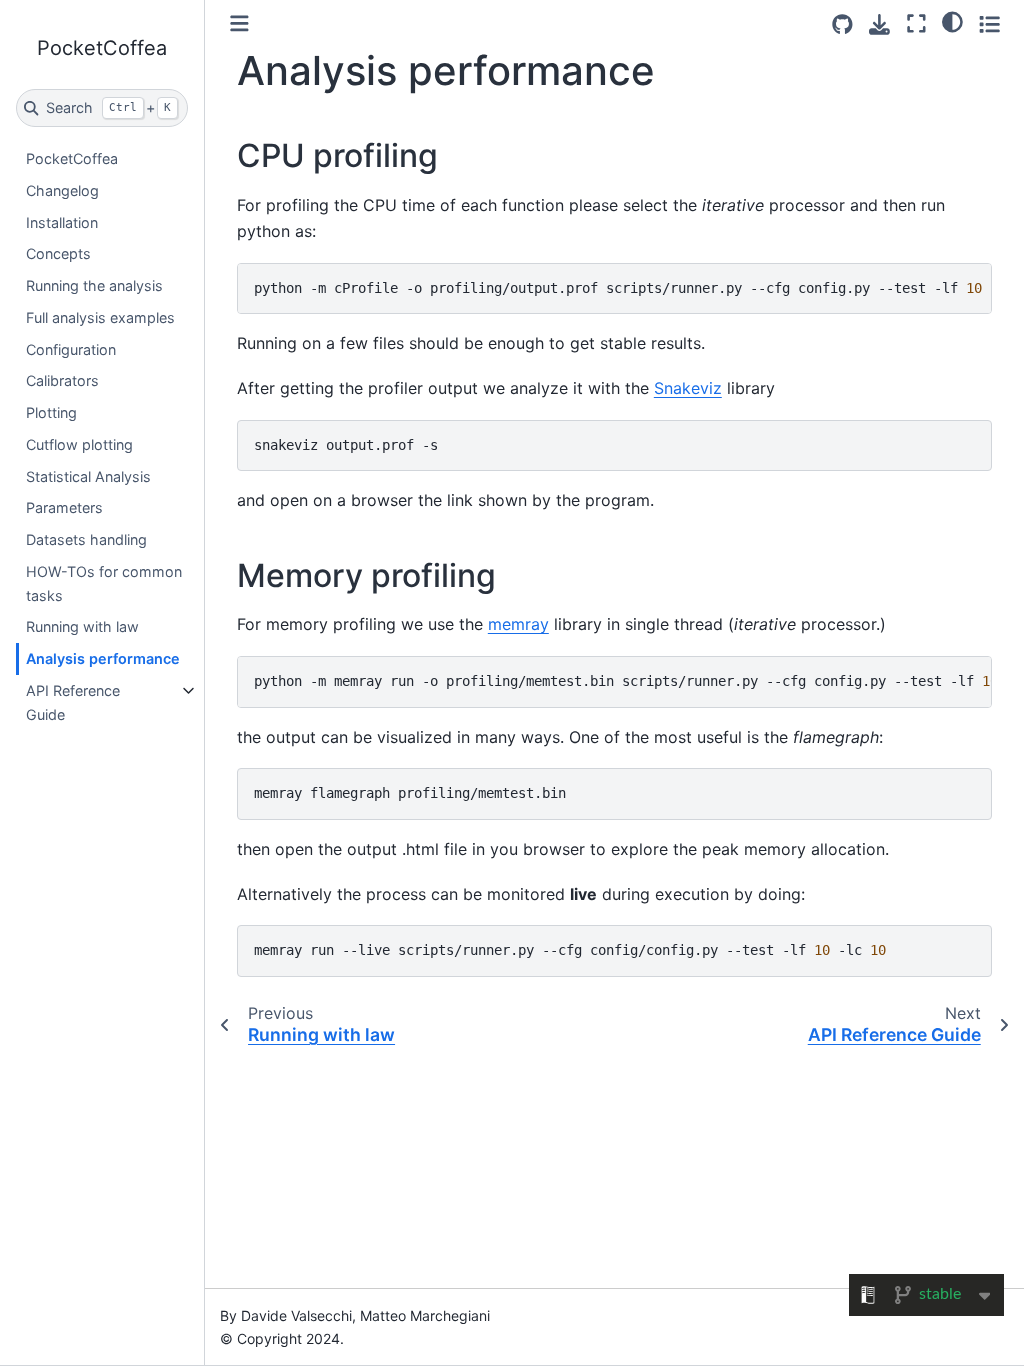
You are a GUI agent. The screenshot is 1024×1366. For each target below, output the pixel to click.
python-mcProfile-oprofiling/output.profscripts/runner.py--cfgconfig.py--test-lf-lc (623, 288)
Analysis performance (103, 658)
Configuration (71, 349)
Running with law (82, 626)
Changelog (62, 190)
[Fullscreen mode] (916, 23)
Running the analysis (94, 285)
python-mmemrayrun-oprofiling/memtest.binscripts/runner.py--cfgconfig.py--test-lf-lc (623, 681)
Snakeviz (688, 388)
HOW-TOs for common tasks (104, 583)
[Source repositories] (842, 24)
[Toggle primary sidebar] (239, 23)
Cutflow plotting (79, 444)
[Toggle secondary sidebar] (989, 23)
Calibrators (62, 380)
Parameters (64, 507)
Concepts (58, 253)
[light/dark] (952, 21)
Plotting (51, 412)
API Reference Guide (73, 702)
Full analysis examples (100, 317)
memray (518, 624)
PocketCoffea (72, 158)
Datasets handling (86, 539)
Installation (62, 222)
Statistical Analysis (88, 476)
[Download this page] (879, 24)
